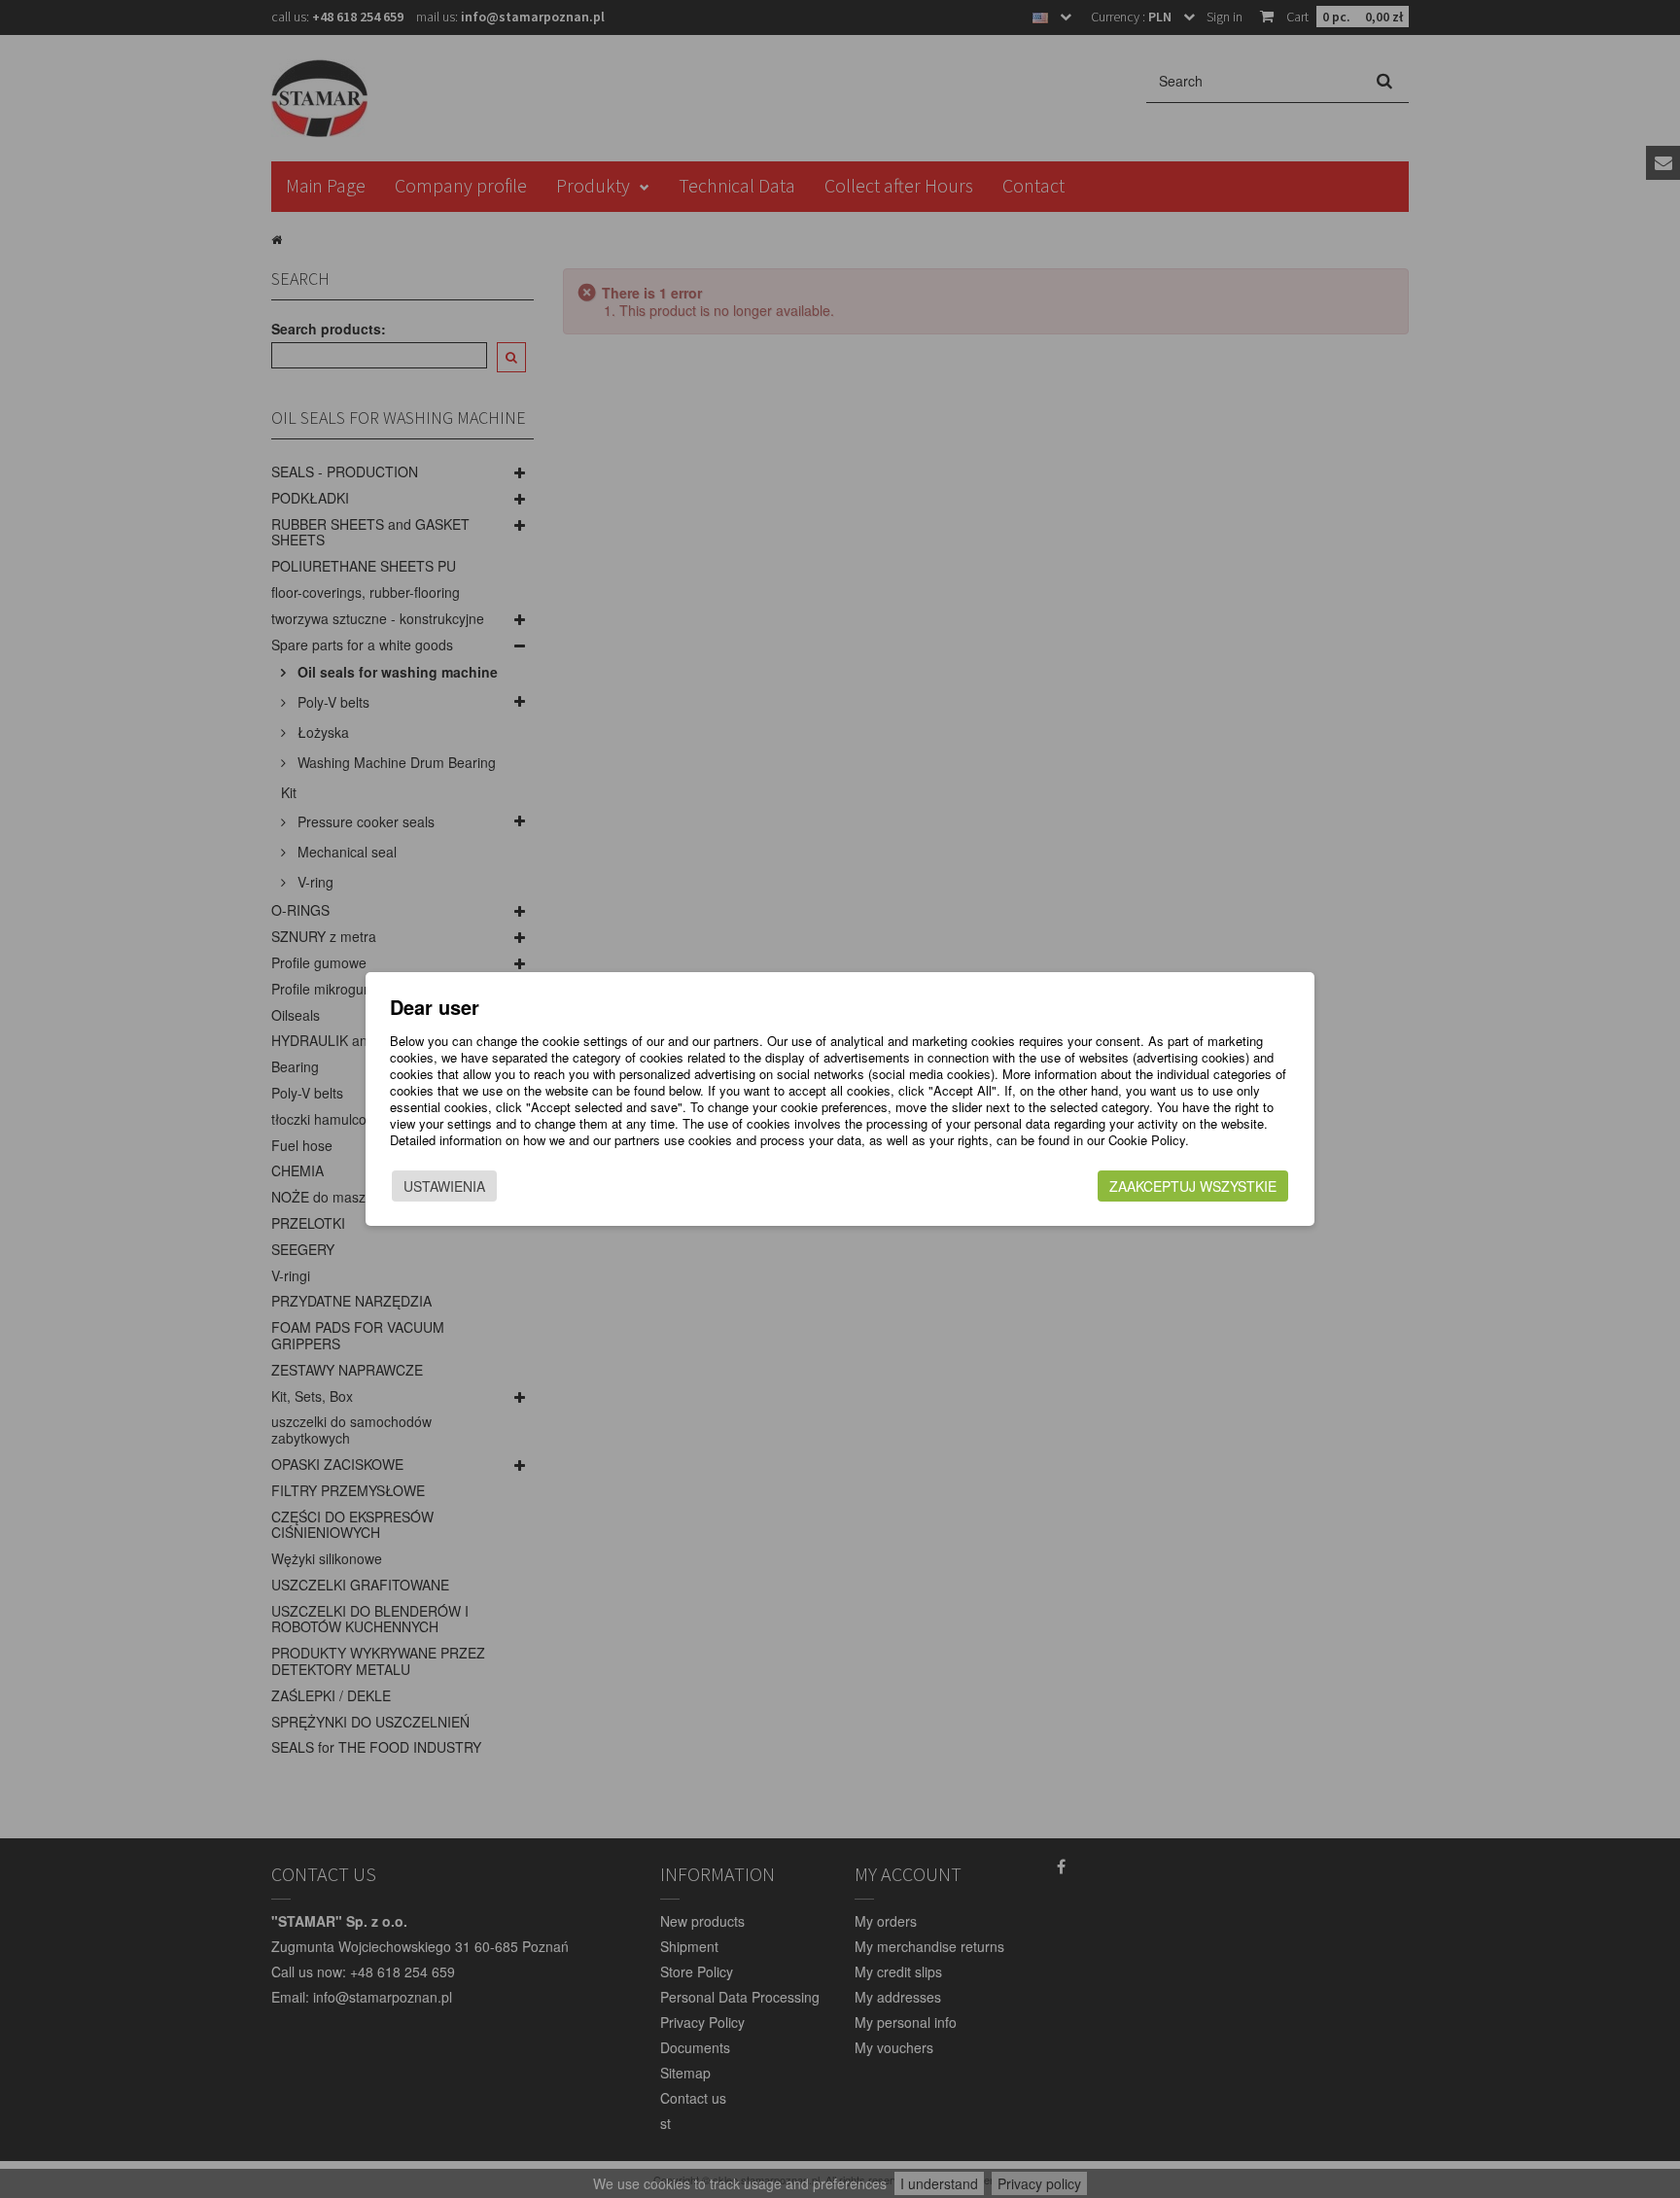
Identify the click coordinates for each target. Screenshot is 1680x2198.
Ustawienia (444, 1186)
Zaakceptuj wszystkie (1193, 1186)
